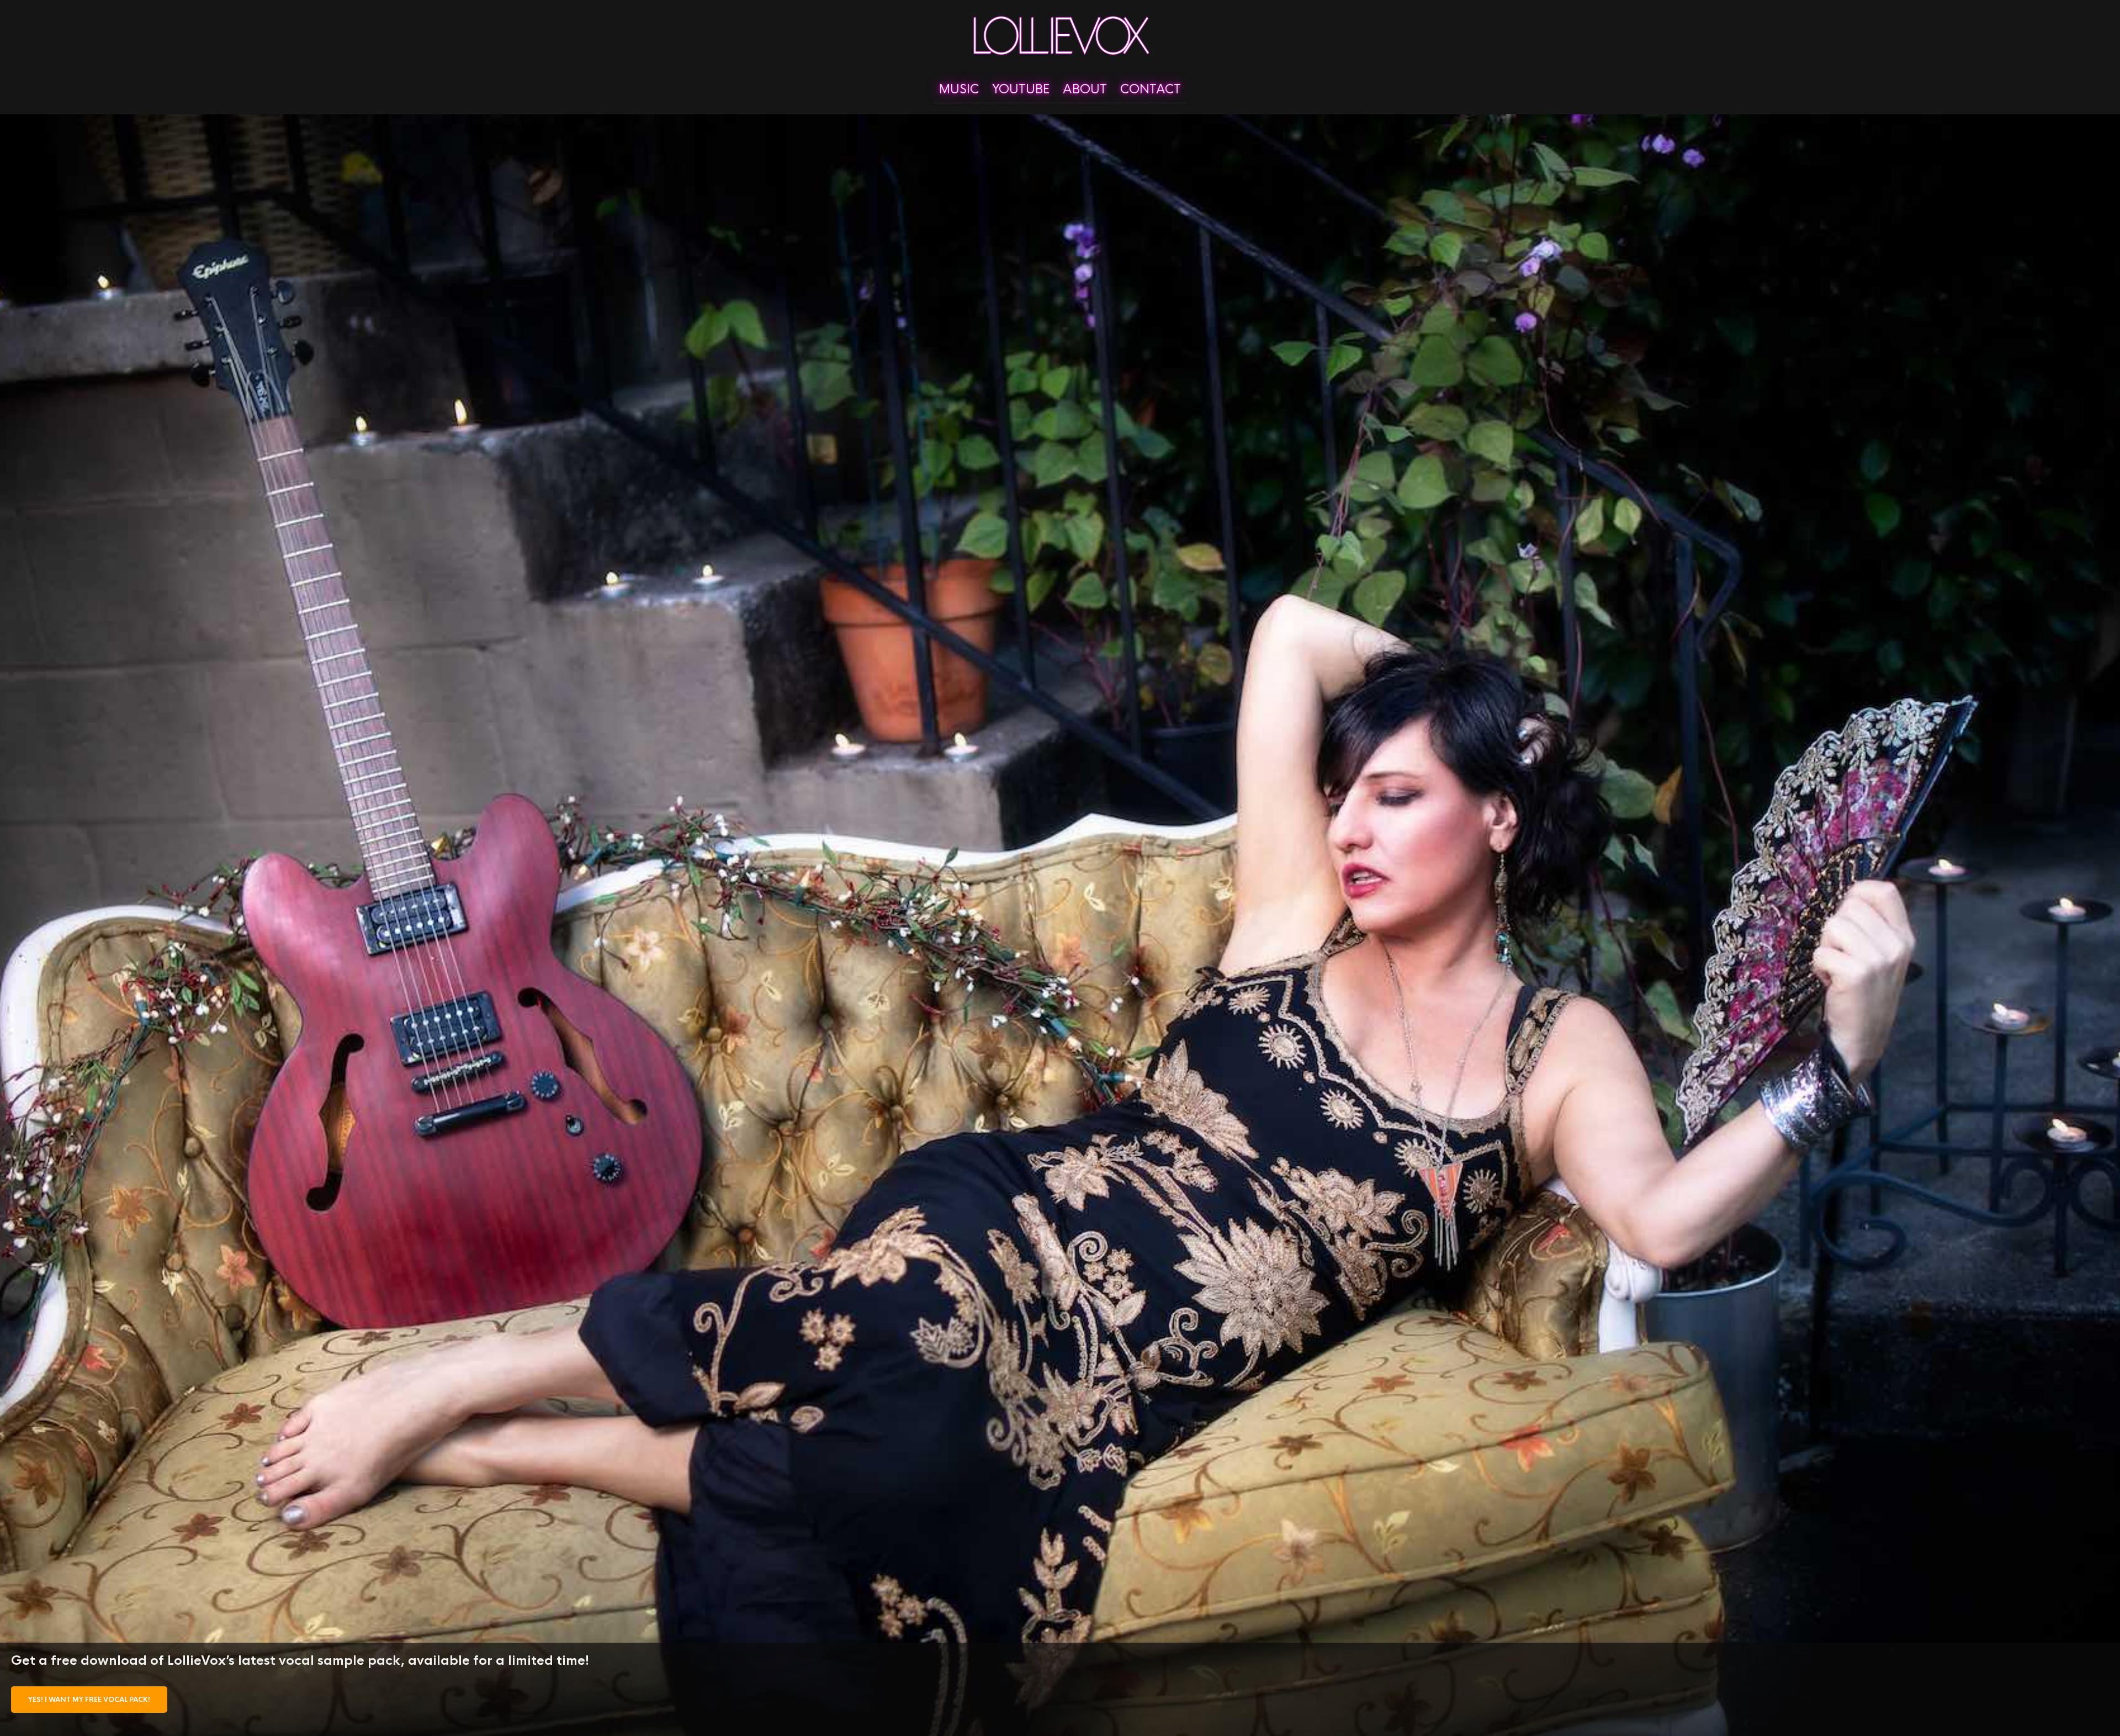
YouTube (1021, 89)
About (1085, 89)
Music (959, 89)
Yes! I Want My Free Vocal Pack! (89, 1700)
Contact (1151, 89)
